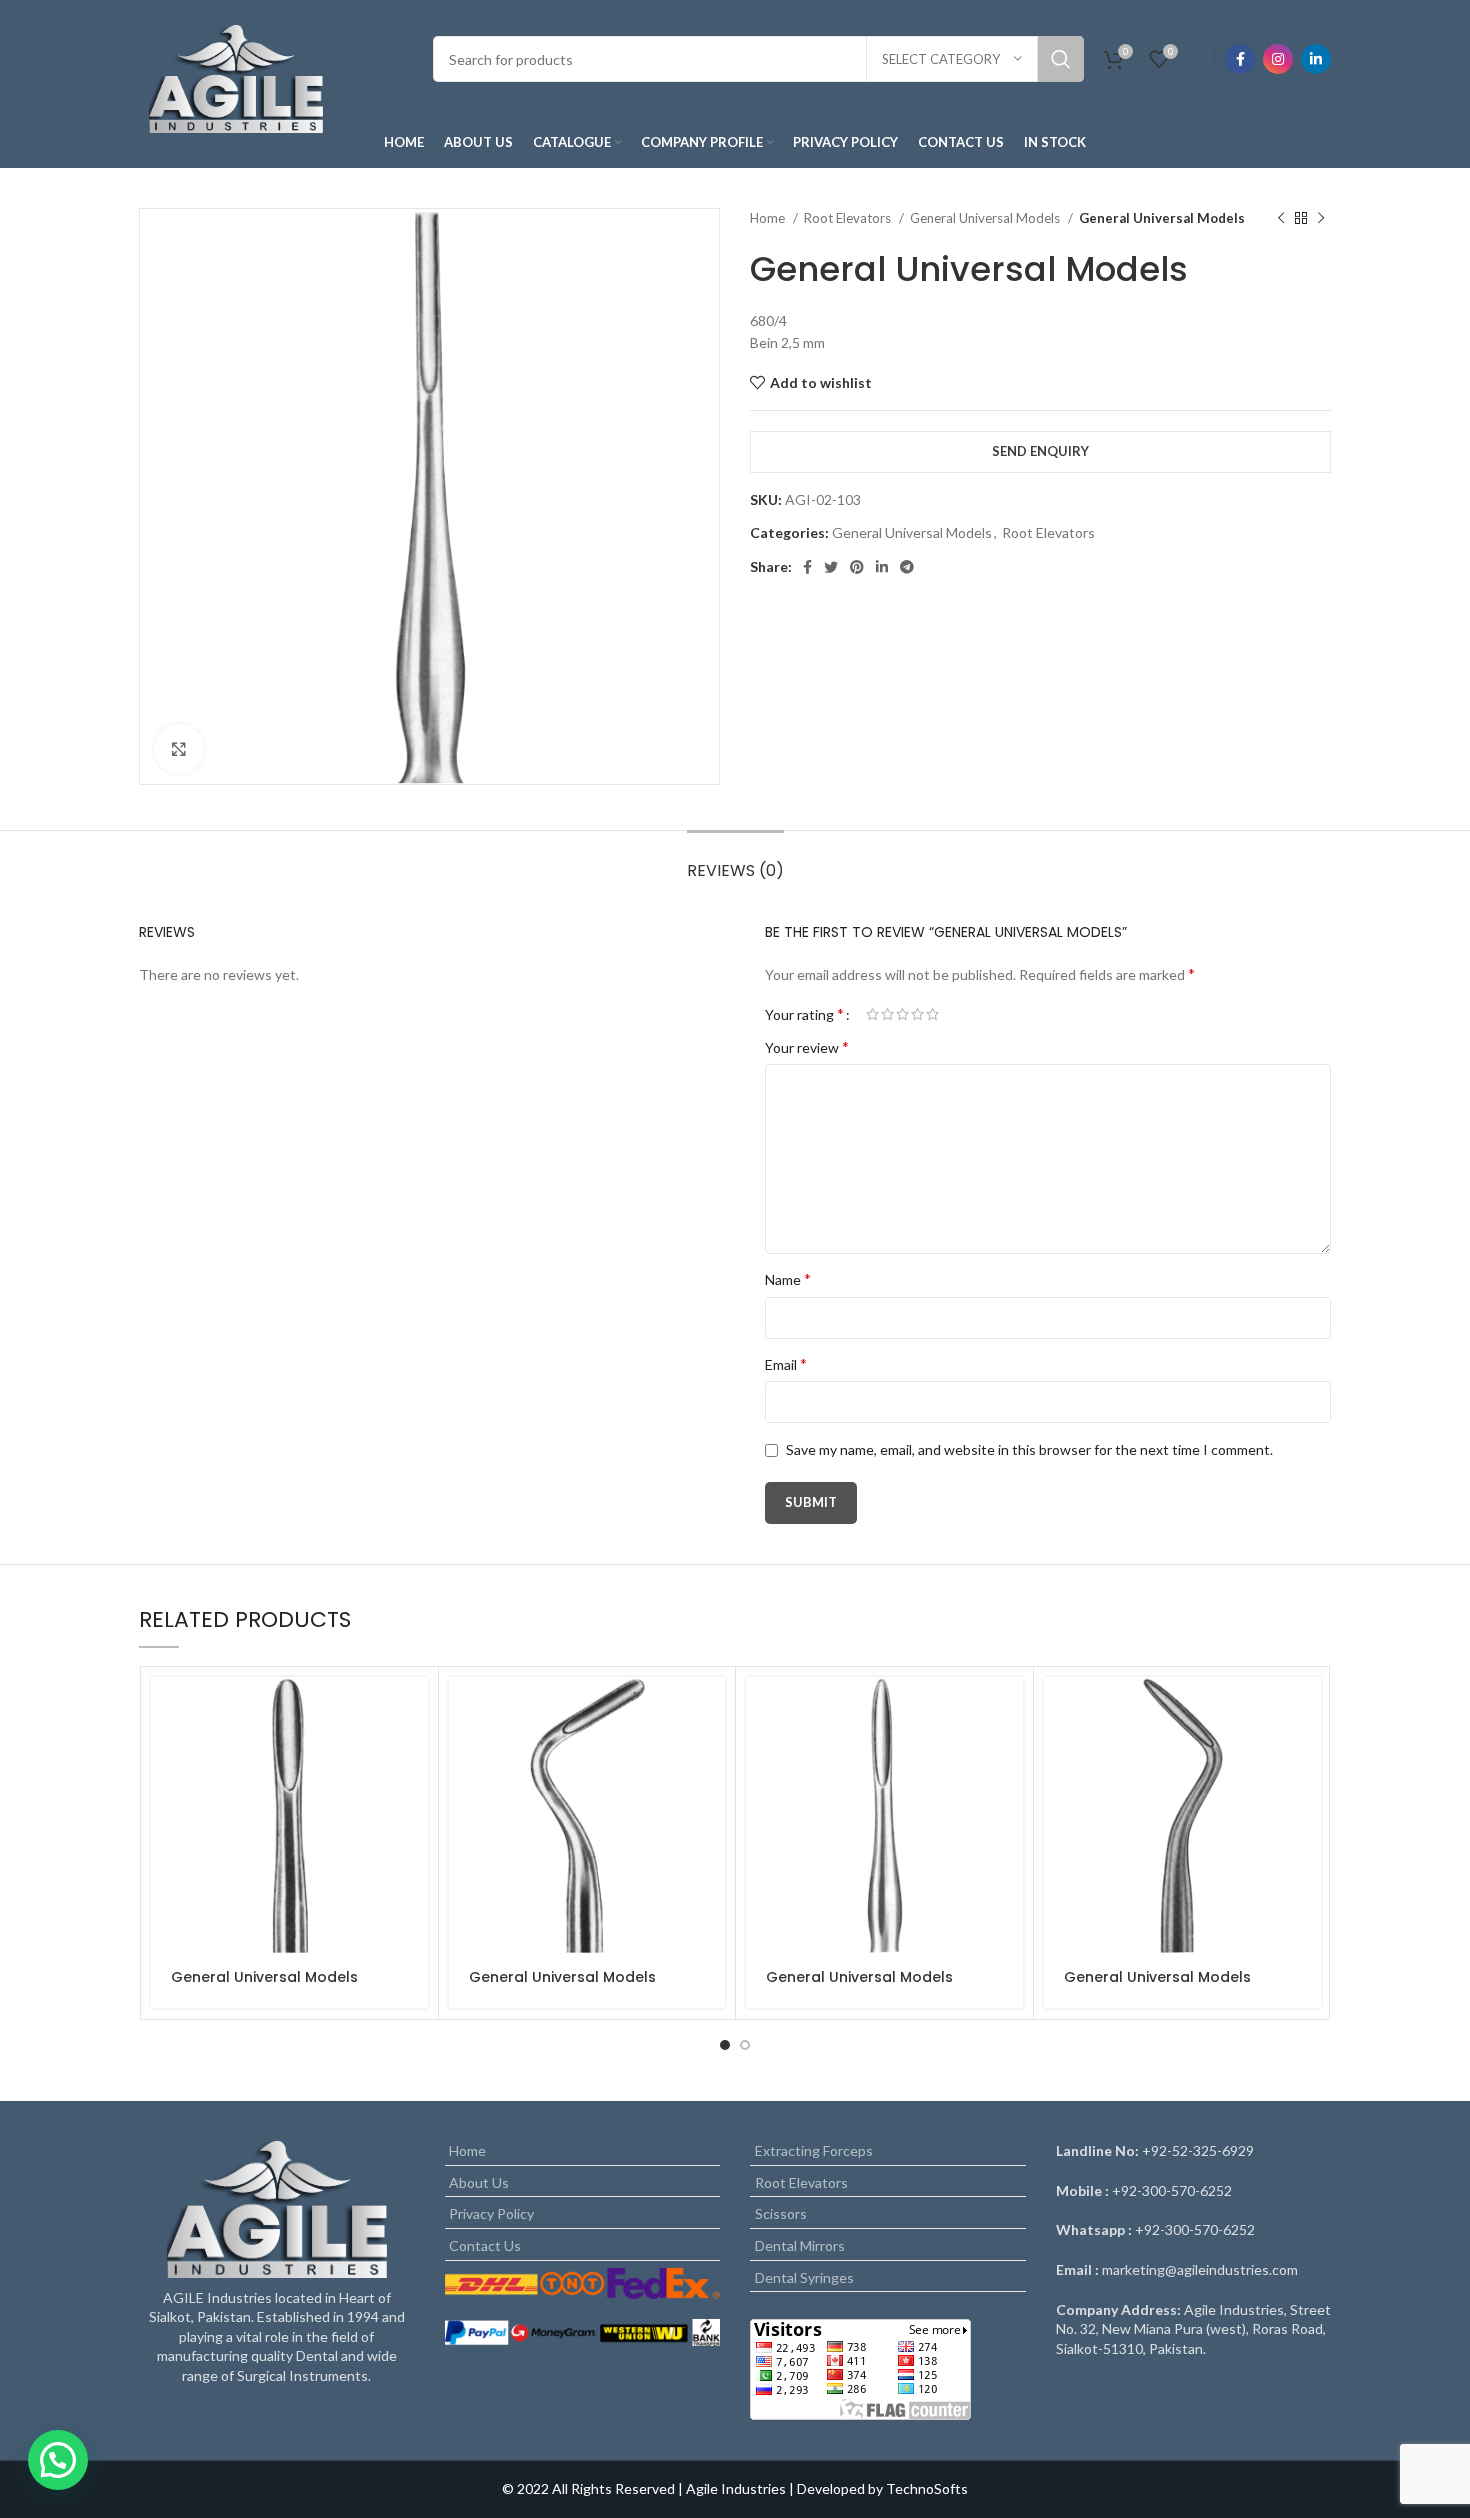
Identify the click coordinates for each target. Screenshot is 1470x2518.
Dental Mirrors (800, 2245)
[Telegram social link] (907, 567)
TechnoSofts (927, 2488)
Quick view (413, 1754)
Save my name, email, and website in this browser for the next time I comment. (1029, 1449)
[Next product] (1321, 219)
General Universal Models (986, 218)
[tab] (735, 860)
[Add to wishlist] (413, 1799)
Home (769, 218)
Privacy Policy (491, 2213)
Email (786, 1363)
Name (788, 1278)
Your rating (804, 1014)
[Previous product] (1281, 219)
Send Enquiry (1040, 451)
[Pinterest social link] (857, 567)
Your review (807, 1046)
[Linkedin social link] (1316, 59)
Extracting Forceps (814, 2150)
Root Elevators (849, 218)
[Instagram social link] (1278, 59)
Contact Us (485, 2245)
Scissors (781, 2213)
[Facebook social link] (1240, 59)
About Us (479, 2182)
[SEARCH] (1061, 59)
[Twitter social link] (831, 567)
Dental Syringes (804, 2277)
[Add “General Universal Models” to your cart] (413, 1709)
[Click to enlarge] (179, 749)
